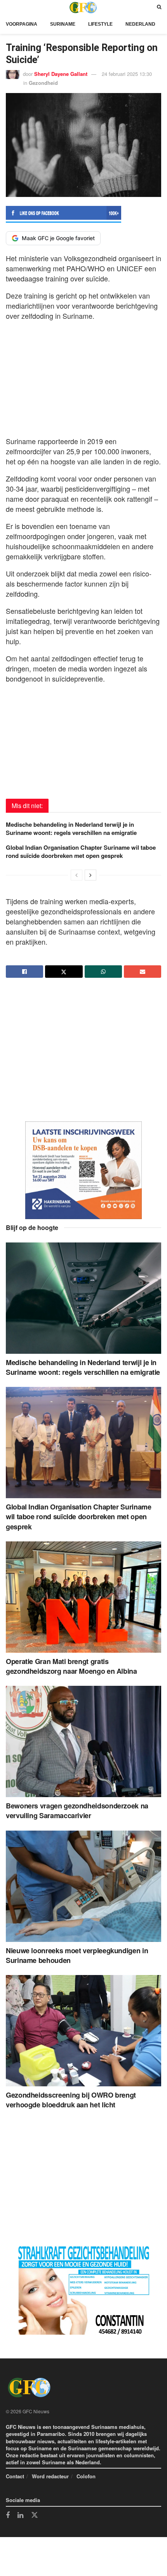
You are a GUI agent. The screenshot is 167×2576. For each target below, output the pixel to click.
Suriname (63, 24)
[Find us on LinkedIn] (20, 2516)
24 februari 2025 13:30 (127, 74)
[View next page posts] (90, 875)
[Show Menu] (8, 7)
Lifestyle (100, 24)
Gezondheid (43, 83)
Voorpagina (22, 24)
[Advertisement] (83, 376)
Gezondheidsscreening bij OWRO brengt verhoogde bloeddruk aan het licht (71, 2100)
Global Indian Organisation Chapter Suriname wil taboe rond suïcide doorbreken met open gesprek (81, 851)
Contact (15, 2476)
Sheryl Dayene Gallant (61, 74)
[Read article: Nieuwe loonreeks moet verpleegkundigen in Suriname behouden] (83, 1886)
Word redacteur (50, 2476)
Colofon (86, 2476)
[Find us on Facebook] (8, 2516)
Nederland (140, 24)
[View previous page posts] (77, 875)
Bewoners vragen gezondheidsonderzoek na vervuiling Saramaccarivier (77, 1811)
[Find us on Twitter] (35, 2515)
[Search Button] (159, 7)
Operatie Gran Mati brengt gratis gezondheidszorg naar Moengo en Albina (71, 1666)
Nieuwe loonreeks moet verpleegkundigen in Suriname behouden (77, 1955)
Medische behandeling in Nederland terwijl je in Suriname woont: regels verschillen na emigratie (71, 829)
